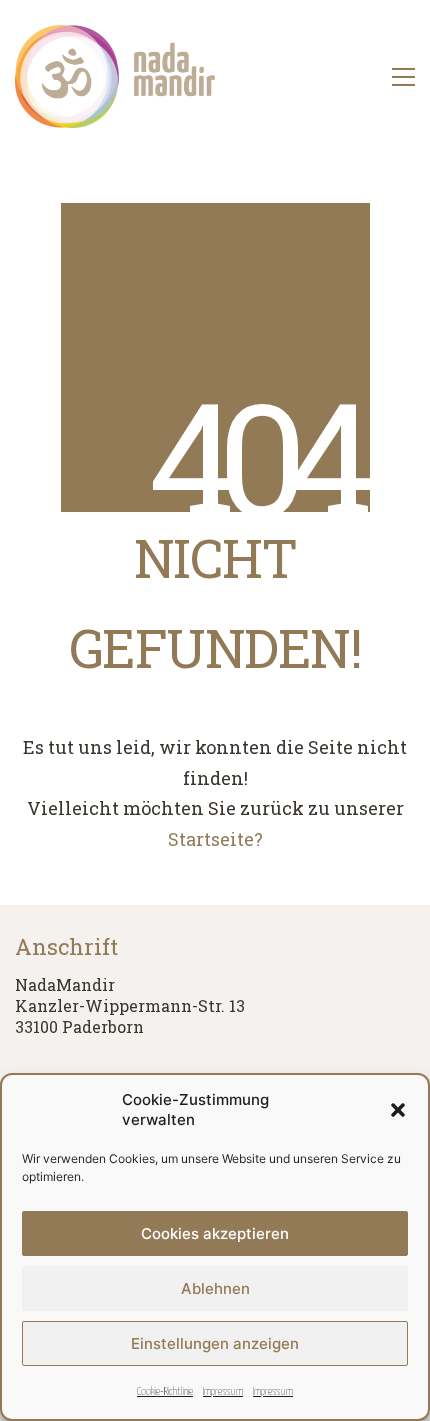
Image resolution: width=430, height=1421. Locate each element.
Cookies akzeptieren (215, 1233)
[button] (398, 1110)
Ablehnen (215, 1288)
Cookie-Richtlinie (165, 1391)
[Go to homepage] (115, 76)
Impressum (223, 1391)
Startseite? (215, 839)
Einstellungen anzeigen (215, 1343)
